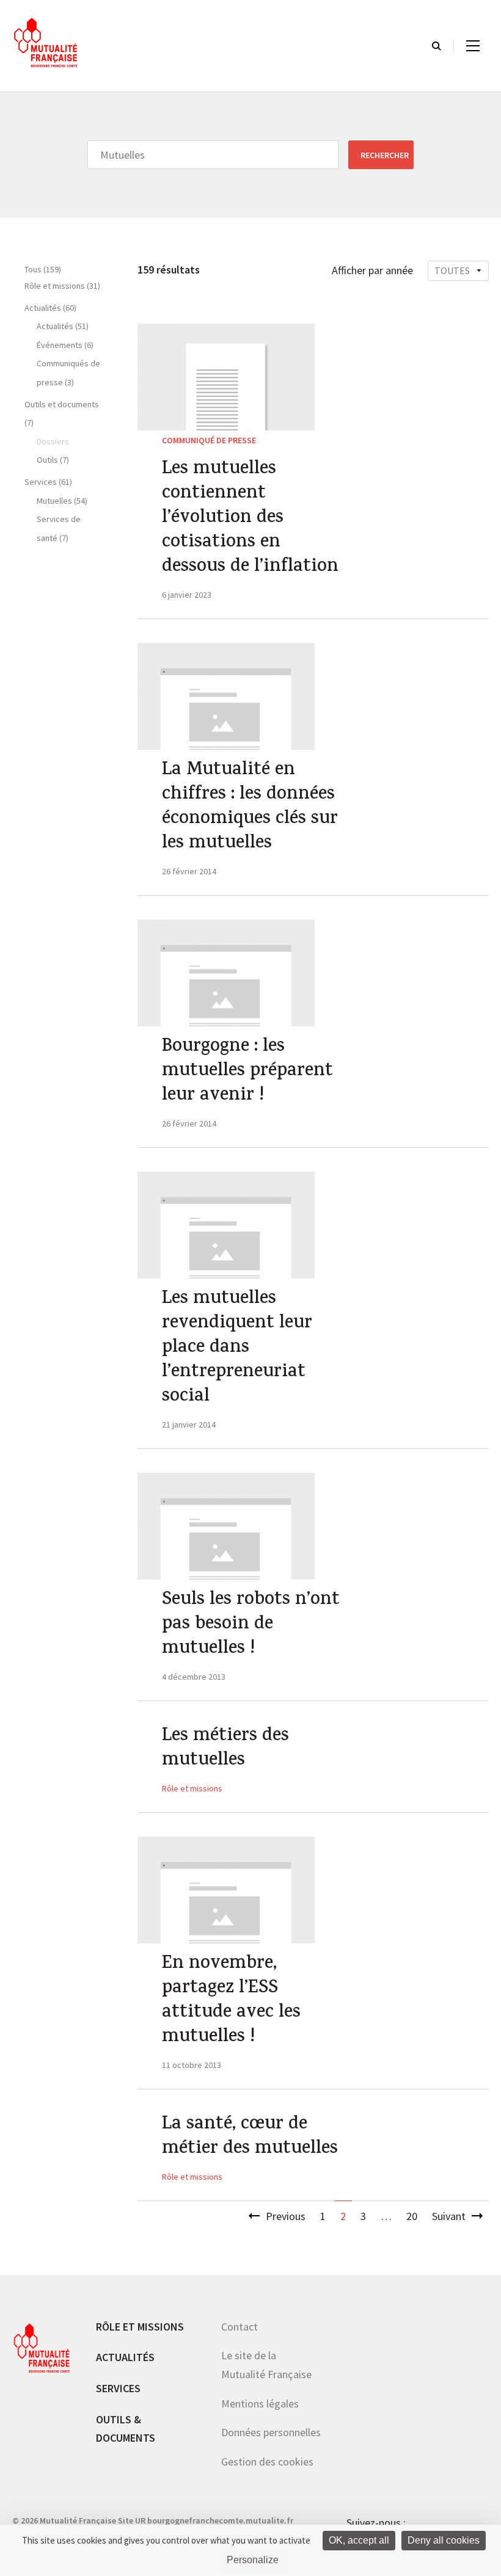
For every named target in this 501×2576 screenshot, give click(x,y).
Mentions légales (260, 2404)
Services (118, 2388)
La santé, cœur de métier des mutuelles (250, 2138)
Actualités (125, 2357)
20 (412, 2216)
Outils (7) (53, 460)
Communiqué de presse (209, 440)
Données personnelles (271, 2432)
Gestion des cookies (267, 2462)
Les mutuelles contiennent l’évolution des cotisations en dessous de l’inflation (250, 519)
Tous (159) (43, 269)
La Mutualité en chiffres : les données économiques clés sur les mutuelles (250, 808)
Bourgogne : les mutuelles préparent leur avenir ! (247, 1072)
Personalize (253, 2560)
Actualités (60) (50, 308)
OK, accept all (359, 2540)
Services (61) (48, 482)
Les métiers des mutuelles (225, 1749)
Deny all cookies (444, 2540)
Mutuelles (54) (62, 501)
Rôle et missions (192, 1788)
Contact (240, 2327)
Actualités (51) (63, 326)
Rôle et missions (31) (62, 286)
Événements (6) (65, 345)
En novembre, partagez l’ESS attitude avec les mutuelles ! (231, 2001)
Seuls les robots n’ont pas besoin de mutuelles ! (251, 1625)
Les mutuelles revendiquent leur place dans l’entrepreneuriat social (237, 1349)
